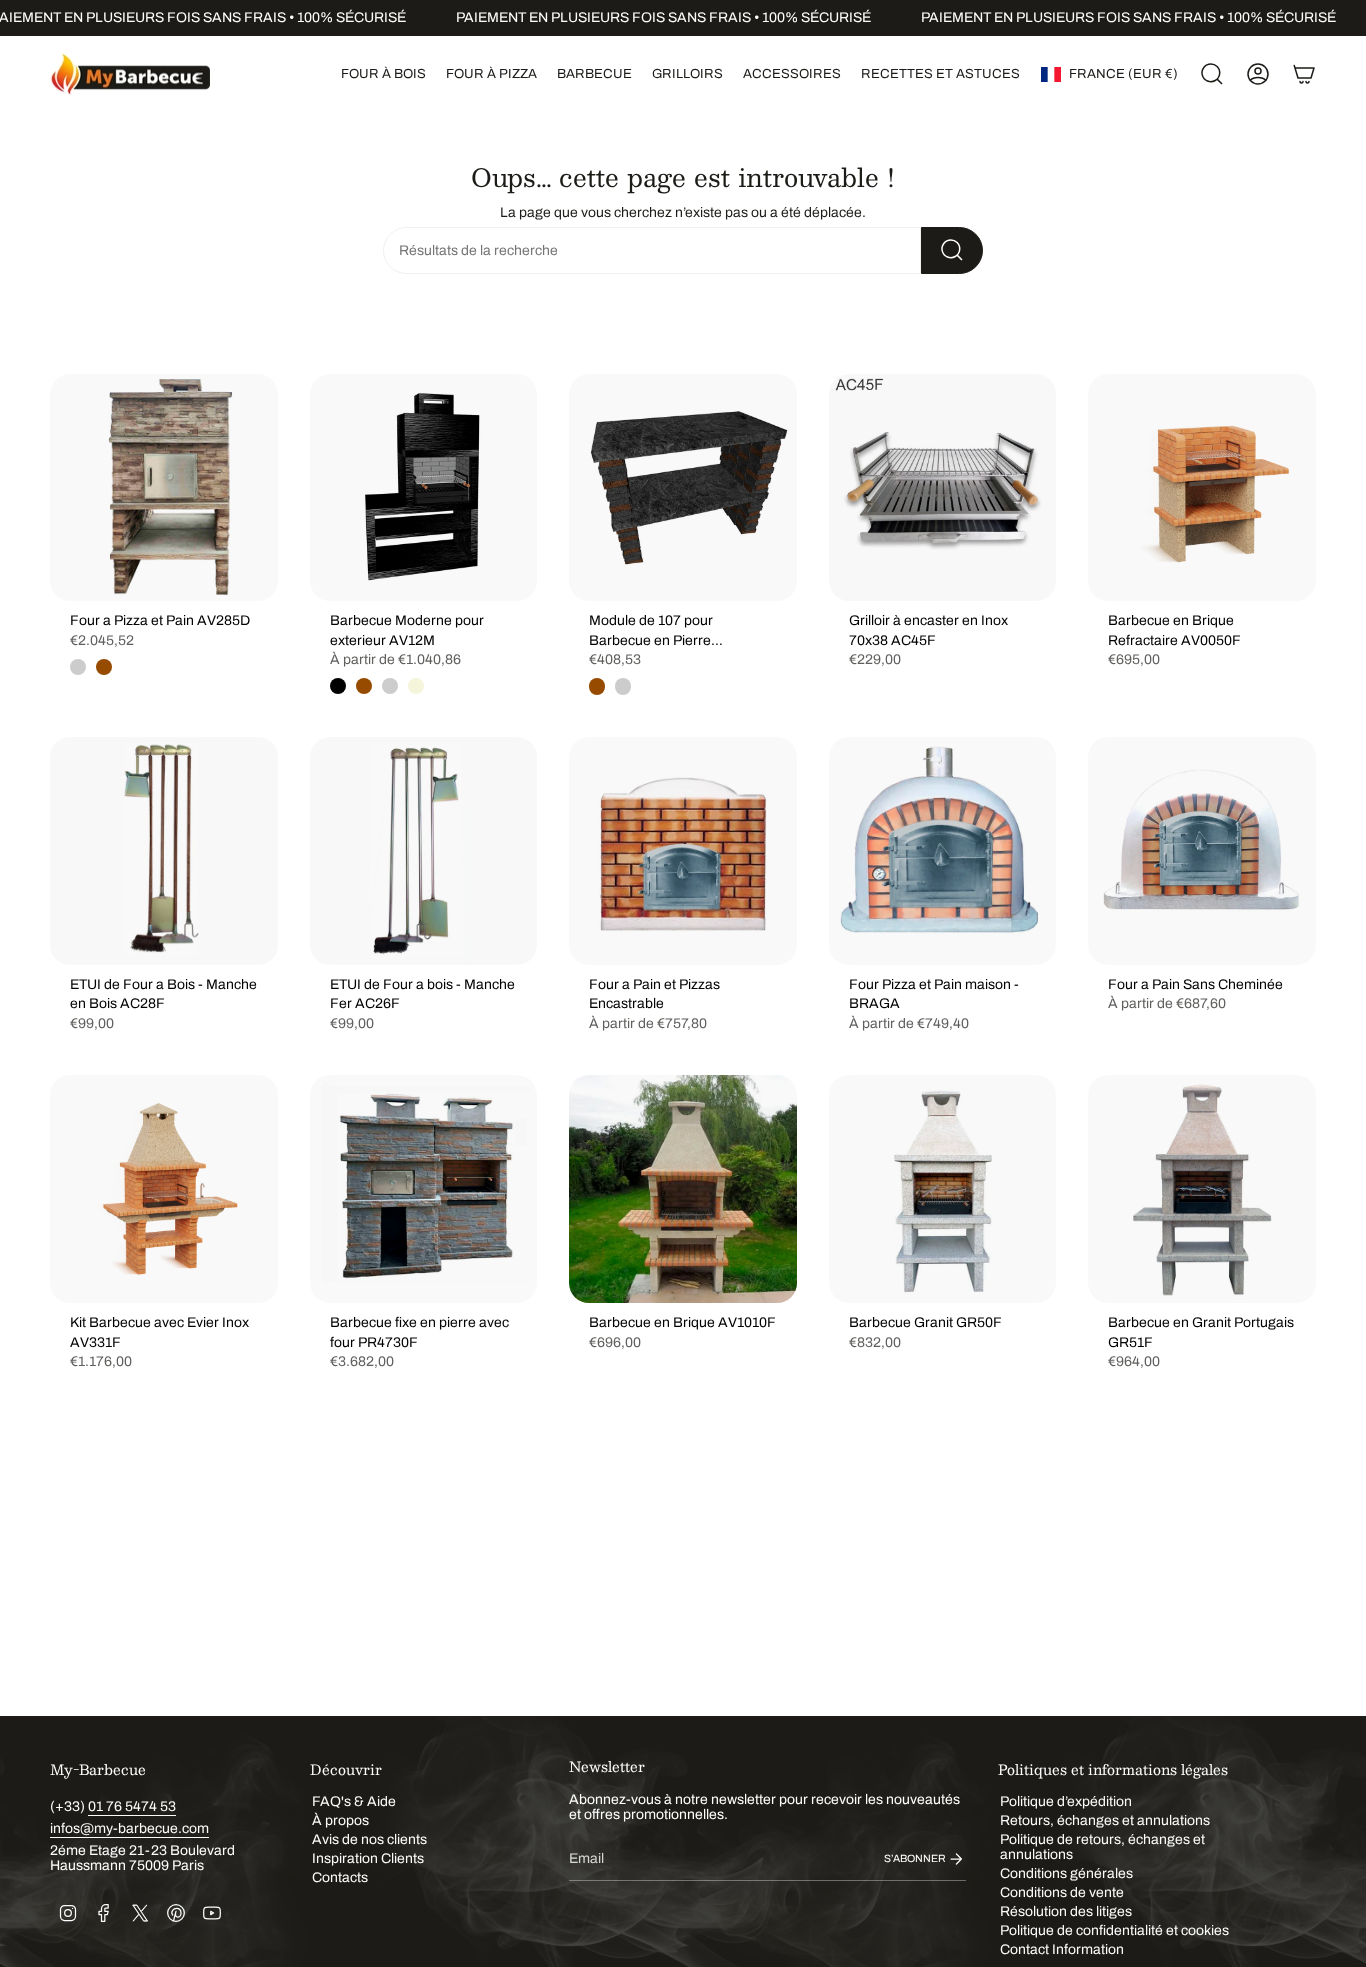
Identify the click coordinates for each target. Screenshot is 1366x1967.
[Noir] (338, 686)
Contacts (340, 1877)
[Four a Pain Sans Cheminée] (1202, 851)
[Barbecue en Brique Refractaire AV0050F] (1202, 488)
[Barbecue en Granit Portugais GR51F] (1202, 1189)
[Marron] (104, 667)
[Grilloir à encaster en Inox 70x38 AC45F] (943, 488)
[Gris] (78, 667)
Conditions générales (1066, 1873)
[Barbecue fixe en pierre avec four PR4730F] (424, 1189)
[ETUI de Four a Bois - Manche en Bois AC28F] (164, 851)
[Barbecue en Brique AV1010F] (683, 1189)
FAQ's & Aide (354, 1801)
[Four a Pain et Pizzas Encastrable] (683, 851)
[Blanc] (390, 686)
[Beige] (416, 686)
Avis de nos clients (369, 1839)
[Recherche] (952, 250)
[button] (383, 74)
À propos (340, 1820)
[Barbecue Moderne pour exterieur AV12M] (424, 488)
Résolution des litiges (1066, 1911)
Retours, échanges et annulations (1105, 1820)
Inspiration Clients (368, 1858)
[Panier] (1304, 74)
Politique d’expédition (1066, 1801)
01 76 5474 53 (132, 1806)
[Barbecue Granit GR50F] (943, 1189)
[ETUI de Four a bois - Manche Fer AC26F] (424, 851)
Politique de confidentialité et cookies (1114, 1930)
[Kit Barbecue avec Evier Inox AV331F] (164, 1189)
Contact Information (1062, 1949)
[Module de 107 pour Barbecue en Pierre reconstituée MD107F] (683, 488)
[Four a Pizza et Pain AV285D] (164, 488)
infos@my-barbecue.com (129, 1828)
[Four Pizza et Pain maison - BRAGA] (943, 851)
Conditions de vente (1062, 1892)
